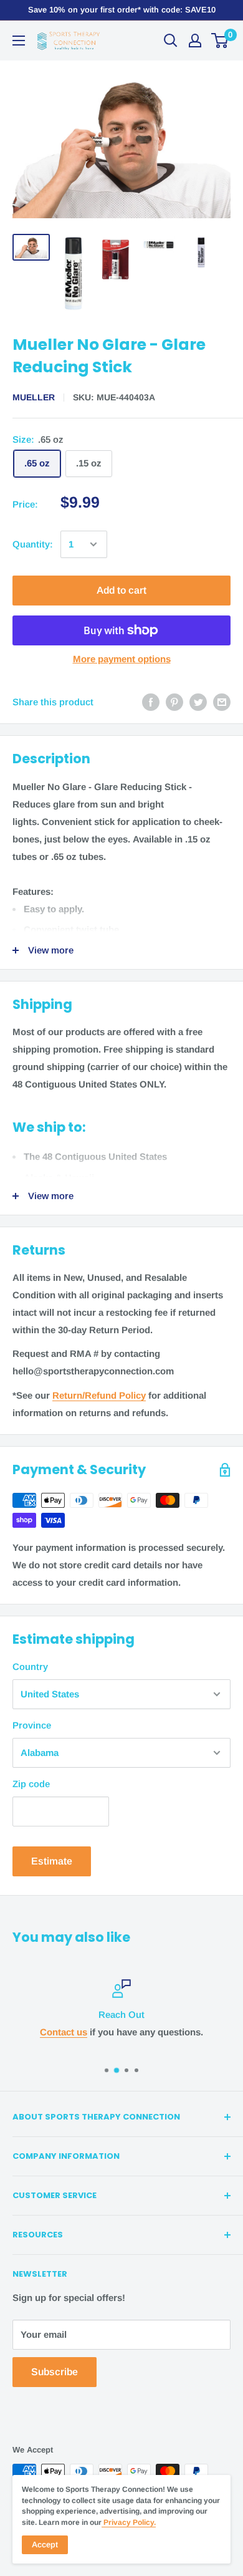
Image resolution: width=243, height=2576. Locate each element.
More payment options (122, 659)
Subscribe (55, 2372)
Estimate (52, 1861)
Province (32, 1725)
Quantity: (33, 544)
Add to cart (121, 590)
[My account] (195, 41)
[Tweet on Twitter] (198, 702)
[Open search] (171, 41)
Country (30, 1667)
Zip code (31, 1784)
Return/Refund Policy (99, 1395)
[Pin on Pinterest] (174, 702)
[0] (220, 41)
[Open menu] (19, 41)
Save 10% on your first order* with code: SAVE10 (122, 10)
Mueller (34, 397)
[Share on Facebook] (151, 702)
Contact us (64, 2032)
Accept (45, 2545)
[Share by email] (222, 702)
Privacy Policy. (129, 2522)
